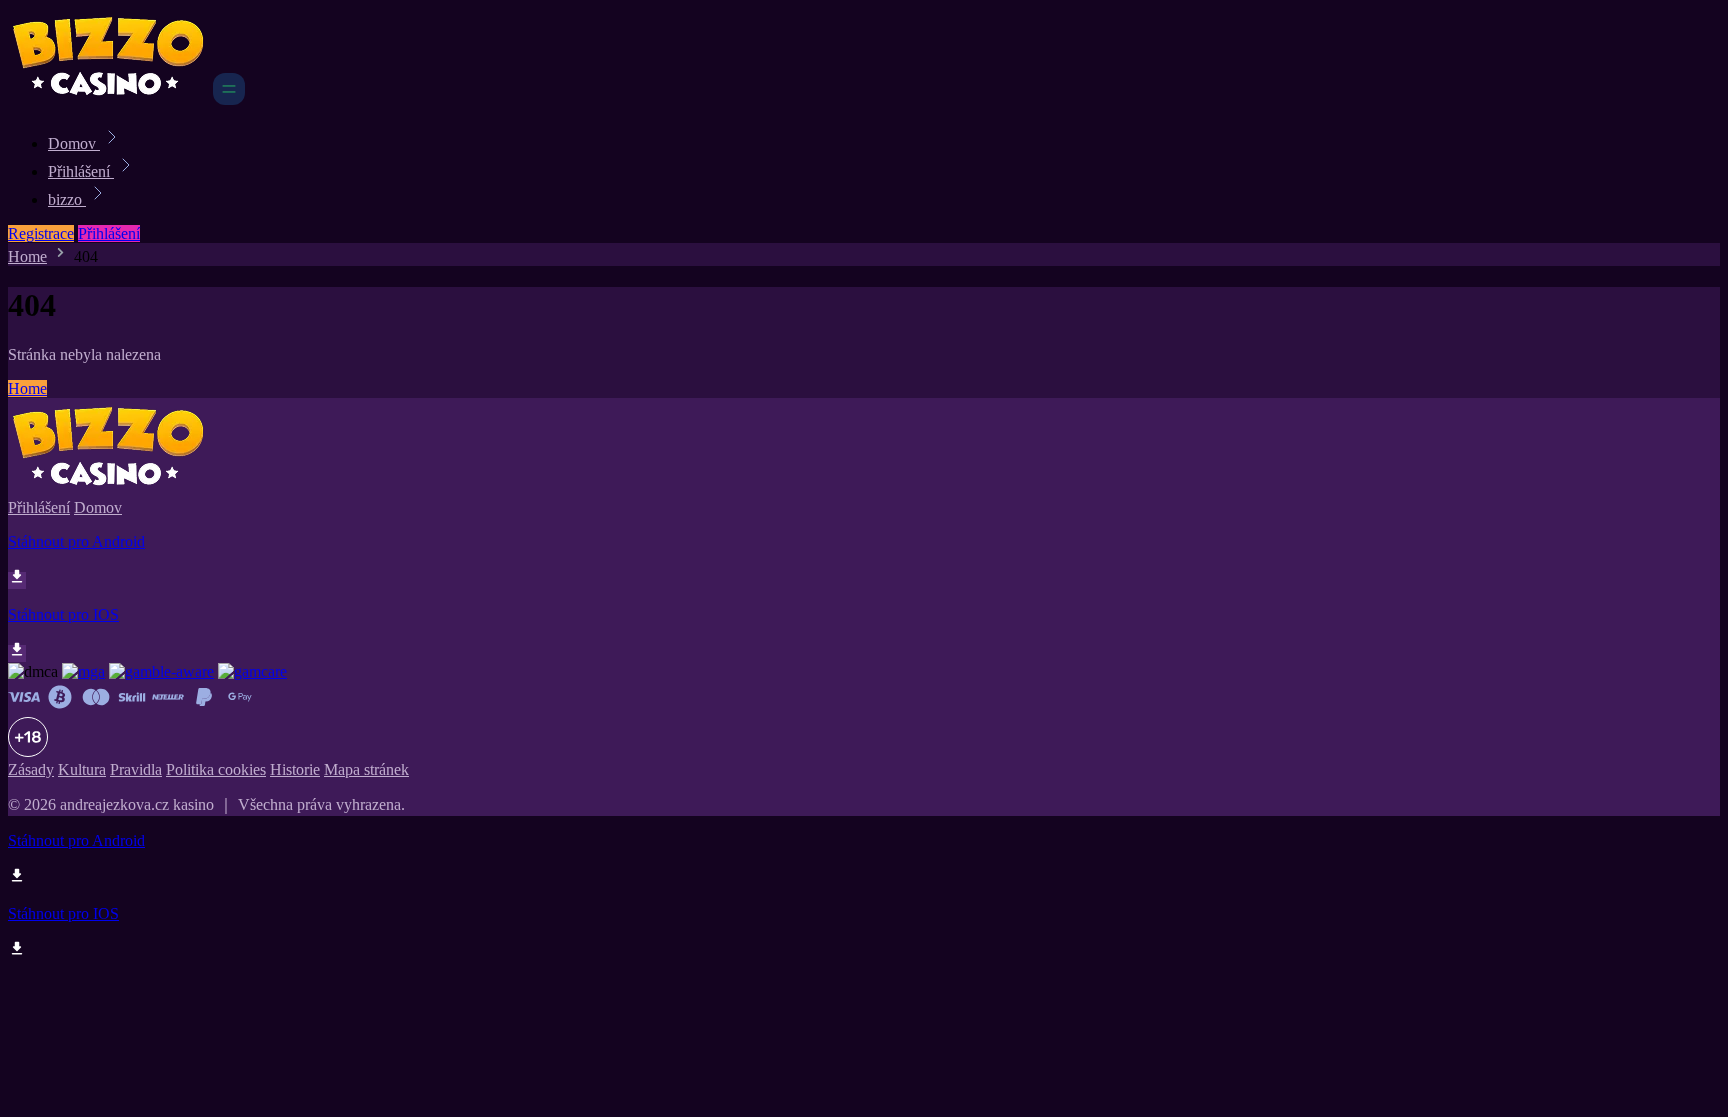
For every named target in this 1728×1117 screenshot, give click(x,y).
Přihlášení (81, 171)
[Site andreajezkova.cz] (108, 99)
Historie (295, 769)
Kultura (82, 769)
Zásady (31, 769)
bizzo (67, 199)
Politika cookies (216, 769)
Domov (74, 143)
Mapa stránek (366, 769)
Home (27, 256)
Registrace (41, 233)
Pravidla (136, 769)
